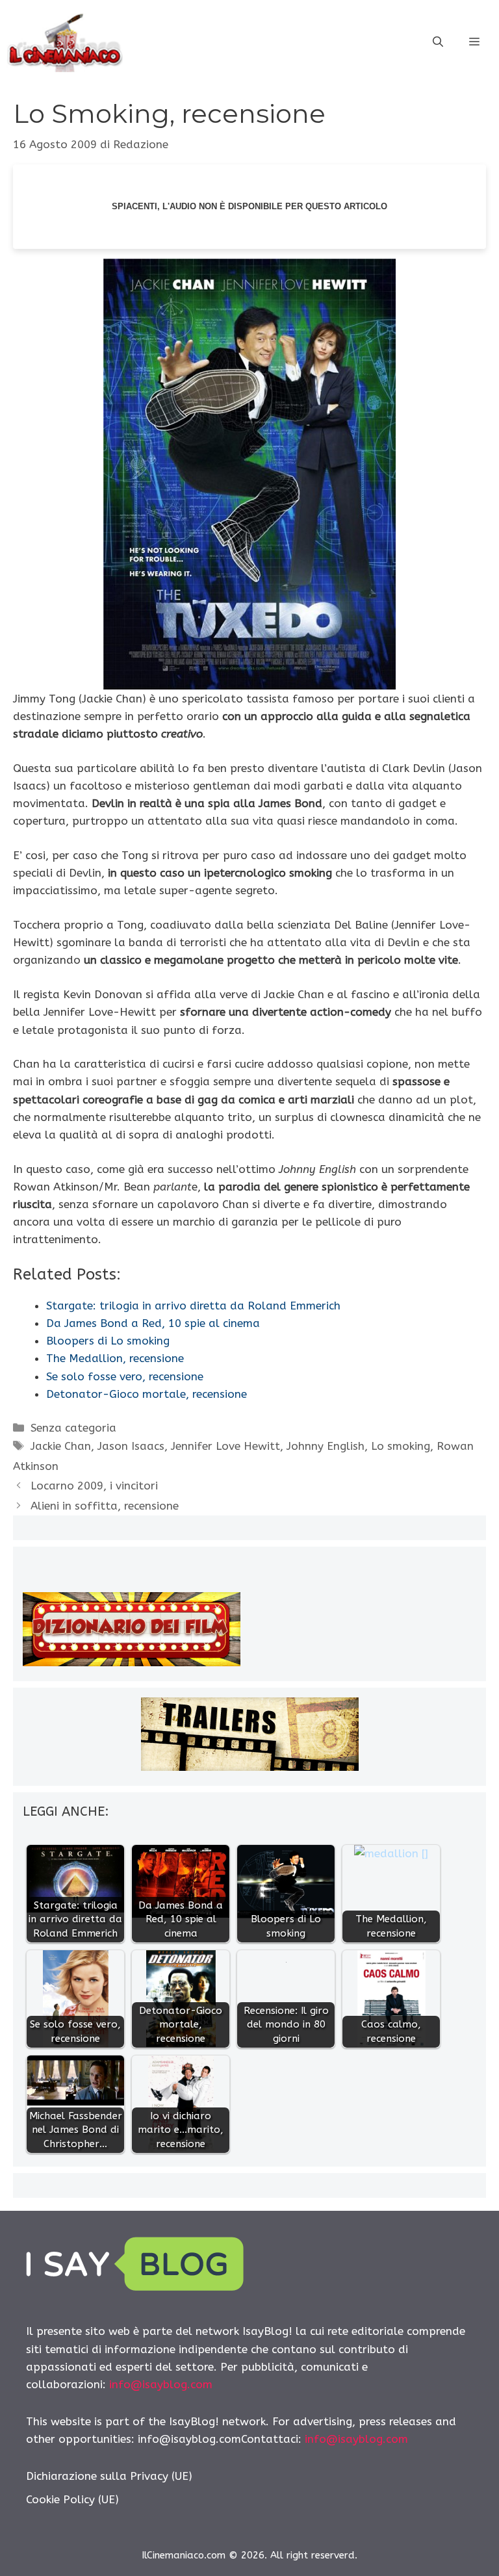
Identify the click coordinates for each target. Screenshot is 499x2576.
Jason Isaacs (131, 1446)
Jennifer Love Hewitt (225, 1446)
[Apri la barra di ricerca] (438, 42)
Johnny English (326, 1446)
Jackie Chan (61, 1446)
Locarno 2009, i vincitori (94, 1486)
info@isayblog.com (161, 2384)
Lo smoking (401, 1446)
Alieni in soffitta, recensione (105, 1506)
